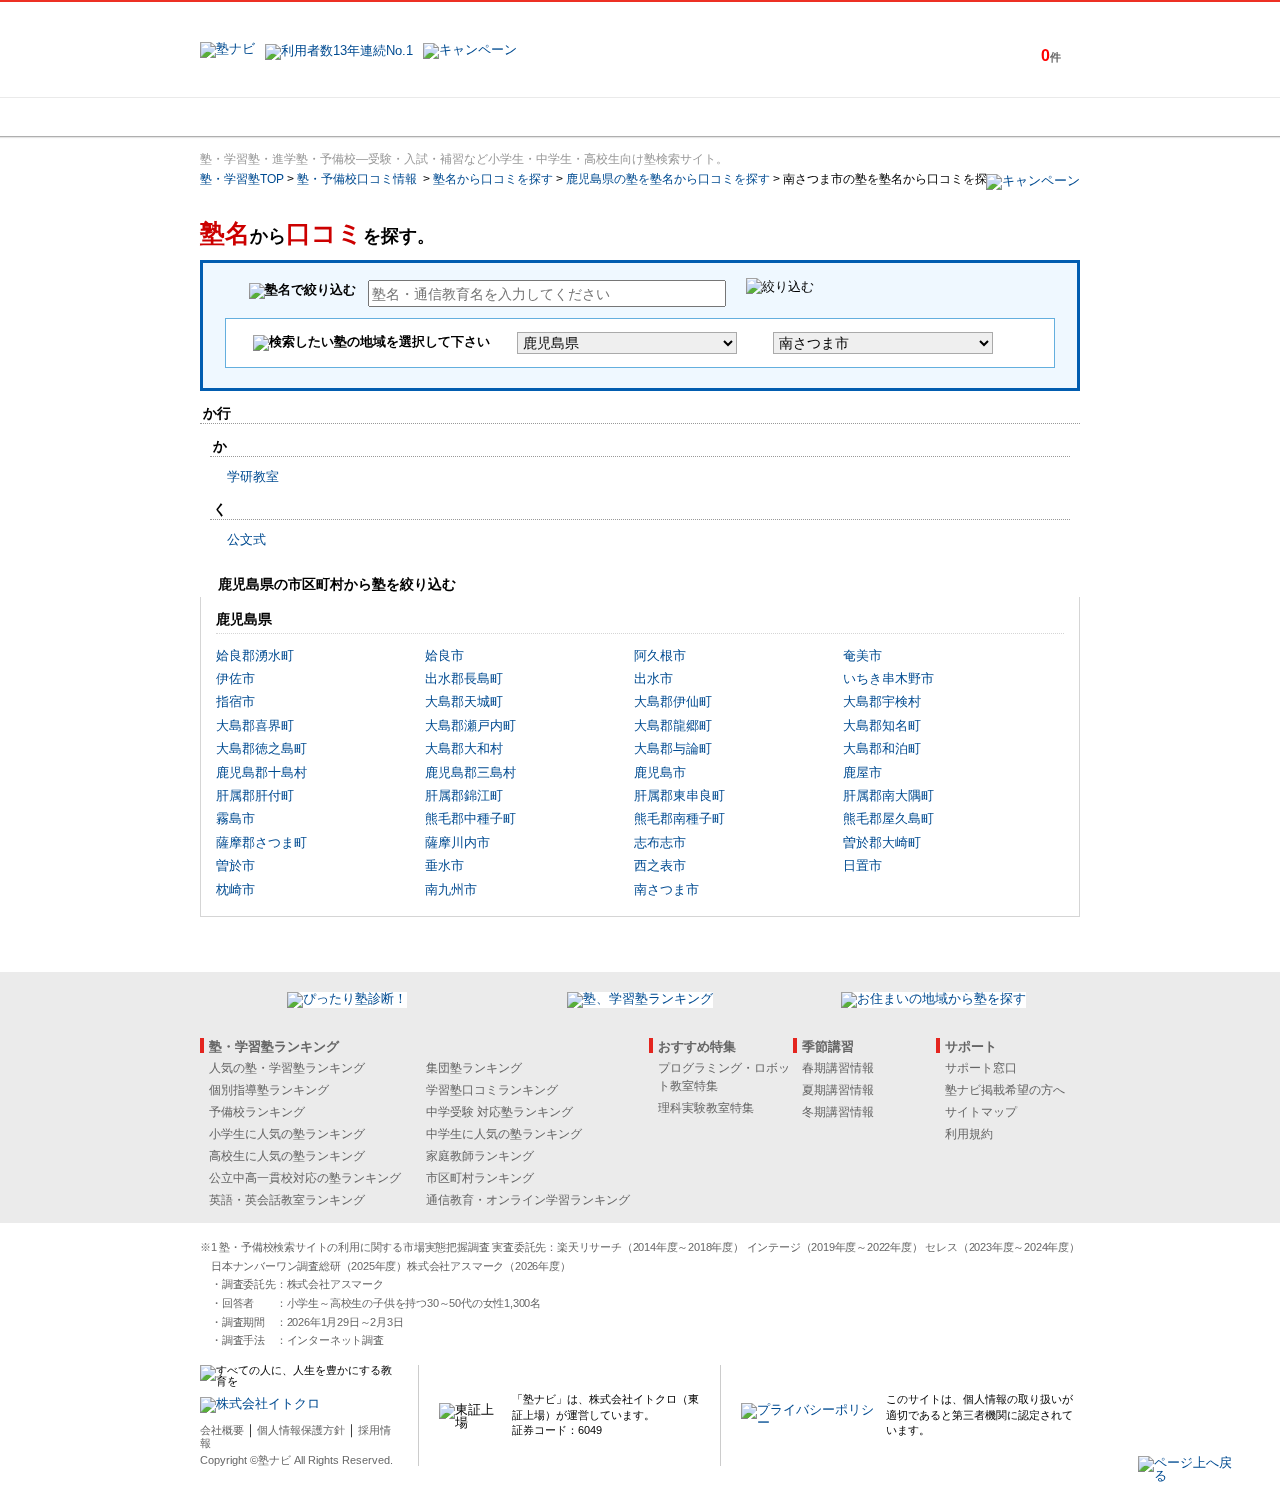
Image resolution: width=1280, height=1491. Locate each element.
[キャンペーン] (1003, 117)
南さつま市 (666, 889)
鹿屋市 (862, 772)
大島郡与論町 (673, 748)
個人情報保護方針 (301, 1430)
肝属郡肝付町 (255, 795)
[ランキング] (565, 117)
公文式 (246, 539)
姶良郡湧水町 (255, 655)
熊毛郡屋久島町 (888, 818)
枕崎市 (235, 889)
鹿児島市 (660, 772)
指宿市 (235, 701)
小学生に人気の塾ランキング (287, 1134)
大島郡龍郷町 (673, 725)
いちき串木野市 (888, 678)
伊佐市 (235, 678)
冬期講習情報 (838, 1112)
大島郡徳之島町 (261, 748)
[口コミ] (711, 117)
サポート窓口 (981, 1068)
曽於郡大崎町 (882, 842)
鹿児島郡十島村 (261, 772)
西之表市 (660, 865)
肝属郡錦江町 (464, 795)
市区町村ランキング (480, 1178)
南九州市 (451, 889)
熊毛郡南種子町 (679, 818)
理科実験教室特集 (706, 1108)
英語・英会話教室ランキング (287, 1200)
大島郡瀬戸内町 (470, 725)
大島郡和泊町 (882, 748)
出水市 (653, 678)
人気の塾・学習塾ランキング (287, 1068)
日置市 (862, 865)
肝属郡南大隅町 (888, 795)
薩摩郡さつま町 (261, 842)
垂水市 (444, 865)
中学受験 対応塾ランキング (499, 1112)
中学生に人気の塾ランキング (504, 1134)
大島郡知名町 (882, 725)
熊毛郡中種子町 (470, 818)
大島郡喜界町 (255, 725)
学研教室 (253, 476)
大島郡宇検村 (882, 701)
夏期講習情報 (838, 1090)
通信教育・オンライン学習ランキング (528, 1200)
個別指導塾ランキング (269, 1090)
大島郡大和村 (464, 748)
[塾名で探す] (419, 117)
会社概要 (222, 1430)
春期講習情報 (838, 1068)
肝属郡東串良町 (679, 795)
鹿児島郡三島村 (470, 772)
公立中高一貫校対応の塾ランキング (305, 1178)
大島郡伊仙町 (673, 701)
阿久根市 (660, 655)
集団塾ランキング (474, 1068)
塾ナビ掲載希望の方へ (1005, 1090)
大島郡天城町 (464, 701)
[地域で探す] (273, 117)
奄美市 (862, 655)
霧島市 (235, 818)
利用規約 (969, 1134)
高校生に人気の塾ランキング (287, 1156)
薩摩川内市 (457, 842)
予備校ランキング (257, 1112)
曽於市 (235, 865)
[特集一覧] (857, 117)
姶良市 (444, 655)
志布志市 (660, 842)
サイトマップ (981, 1112)
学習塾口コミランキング (492, 1090)
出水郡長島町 (464, 678)
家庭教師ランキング (480, 1156)
